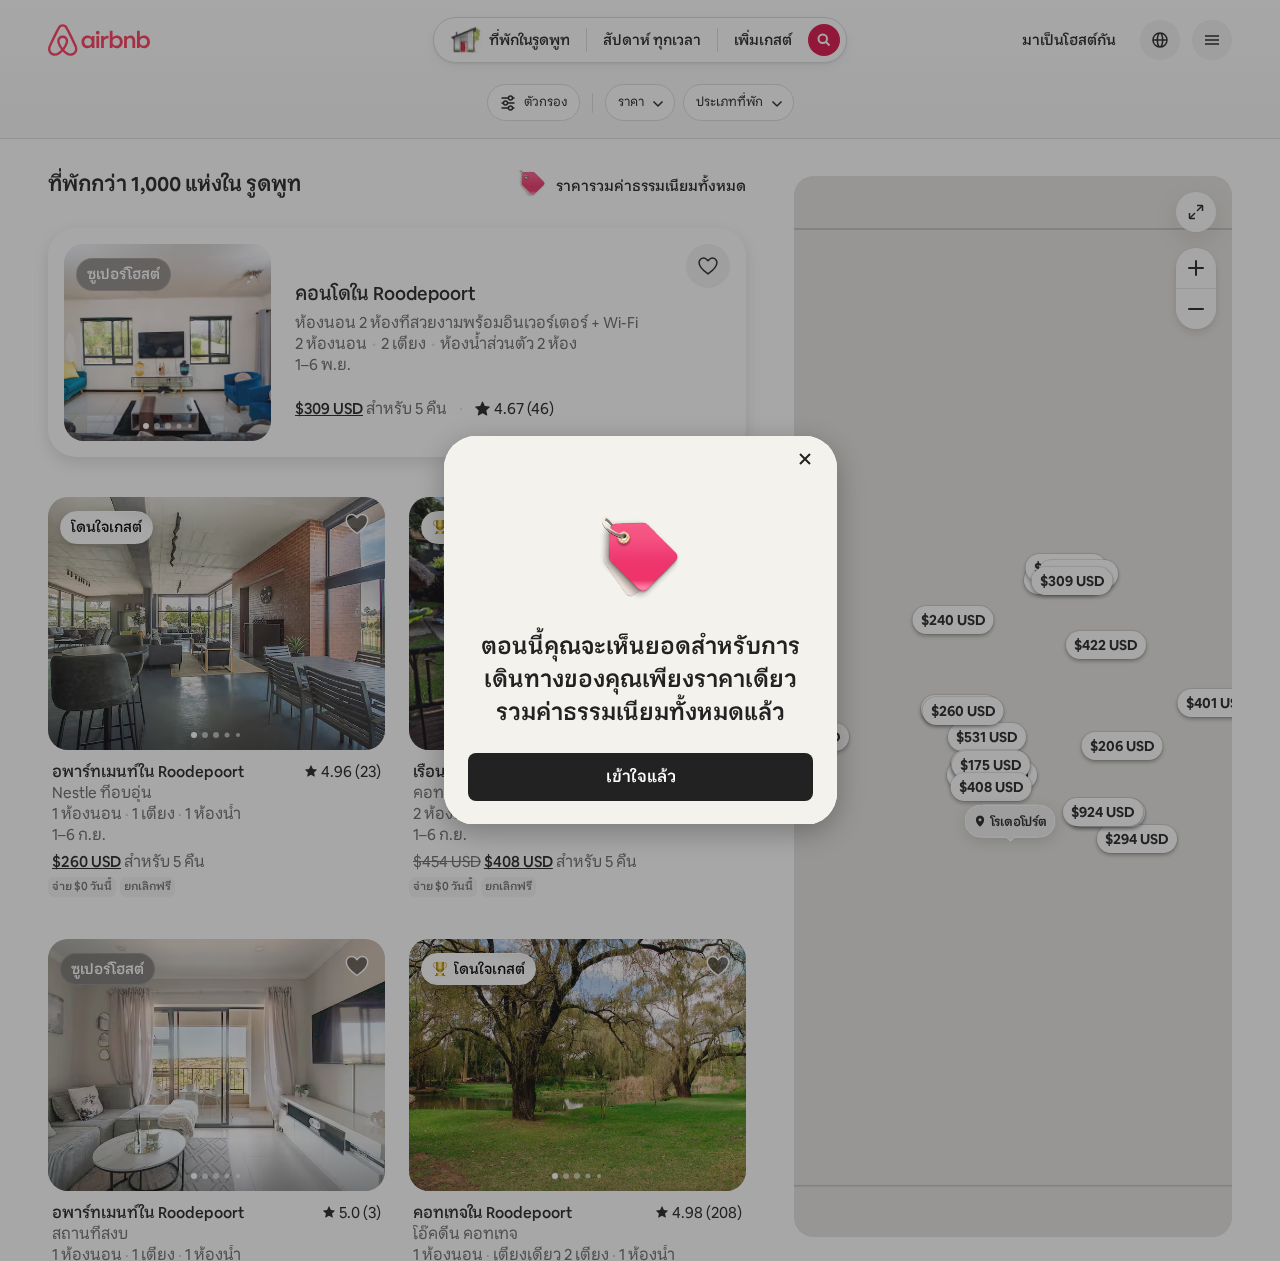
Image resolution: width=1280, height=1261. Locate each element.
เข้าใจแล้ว (640, 776)
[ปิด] (805, 459)
